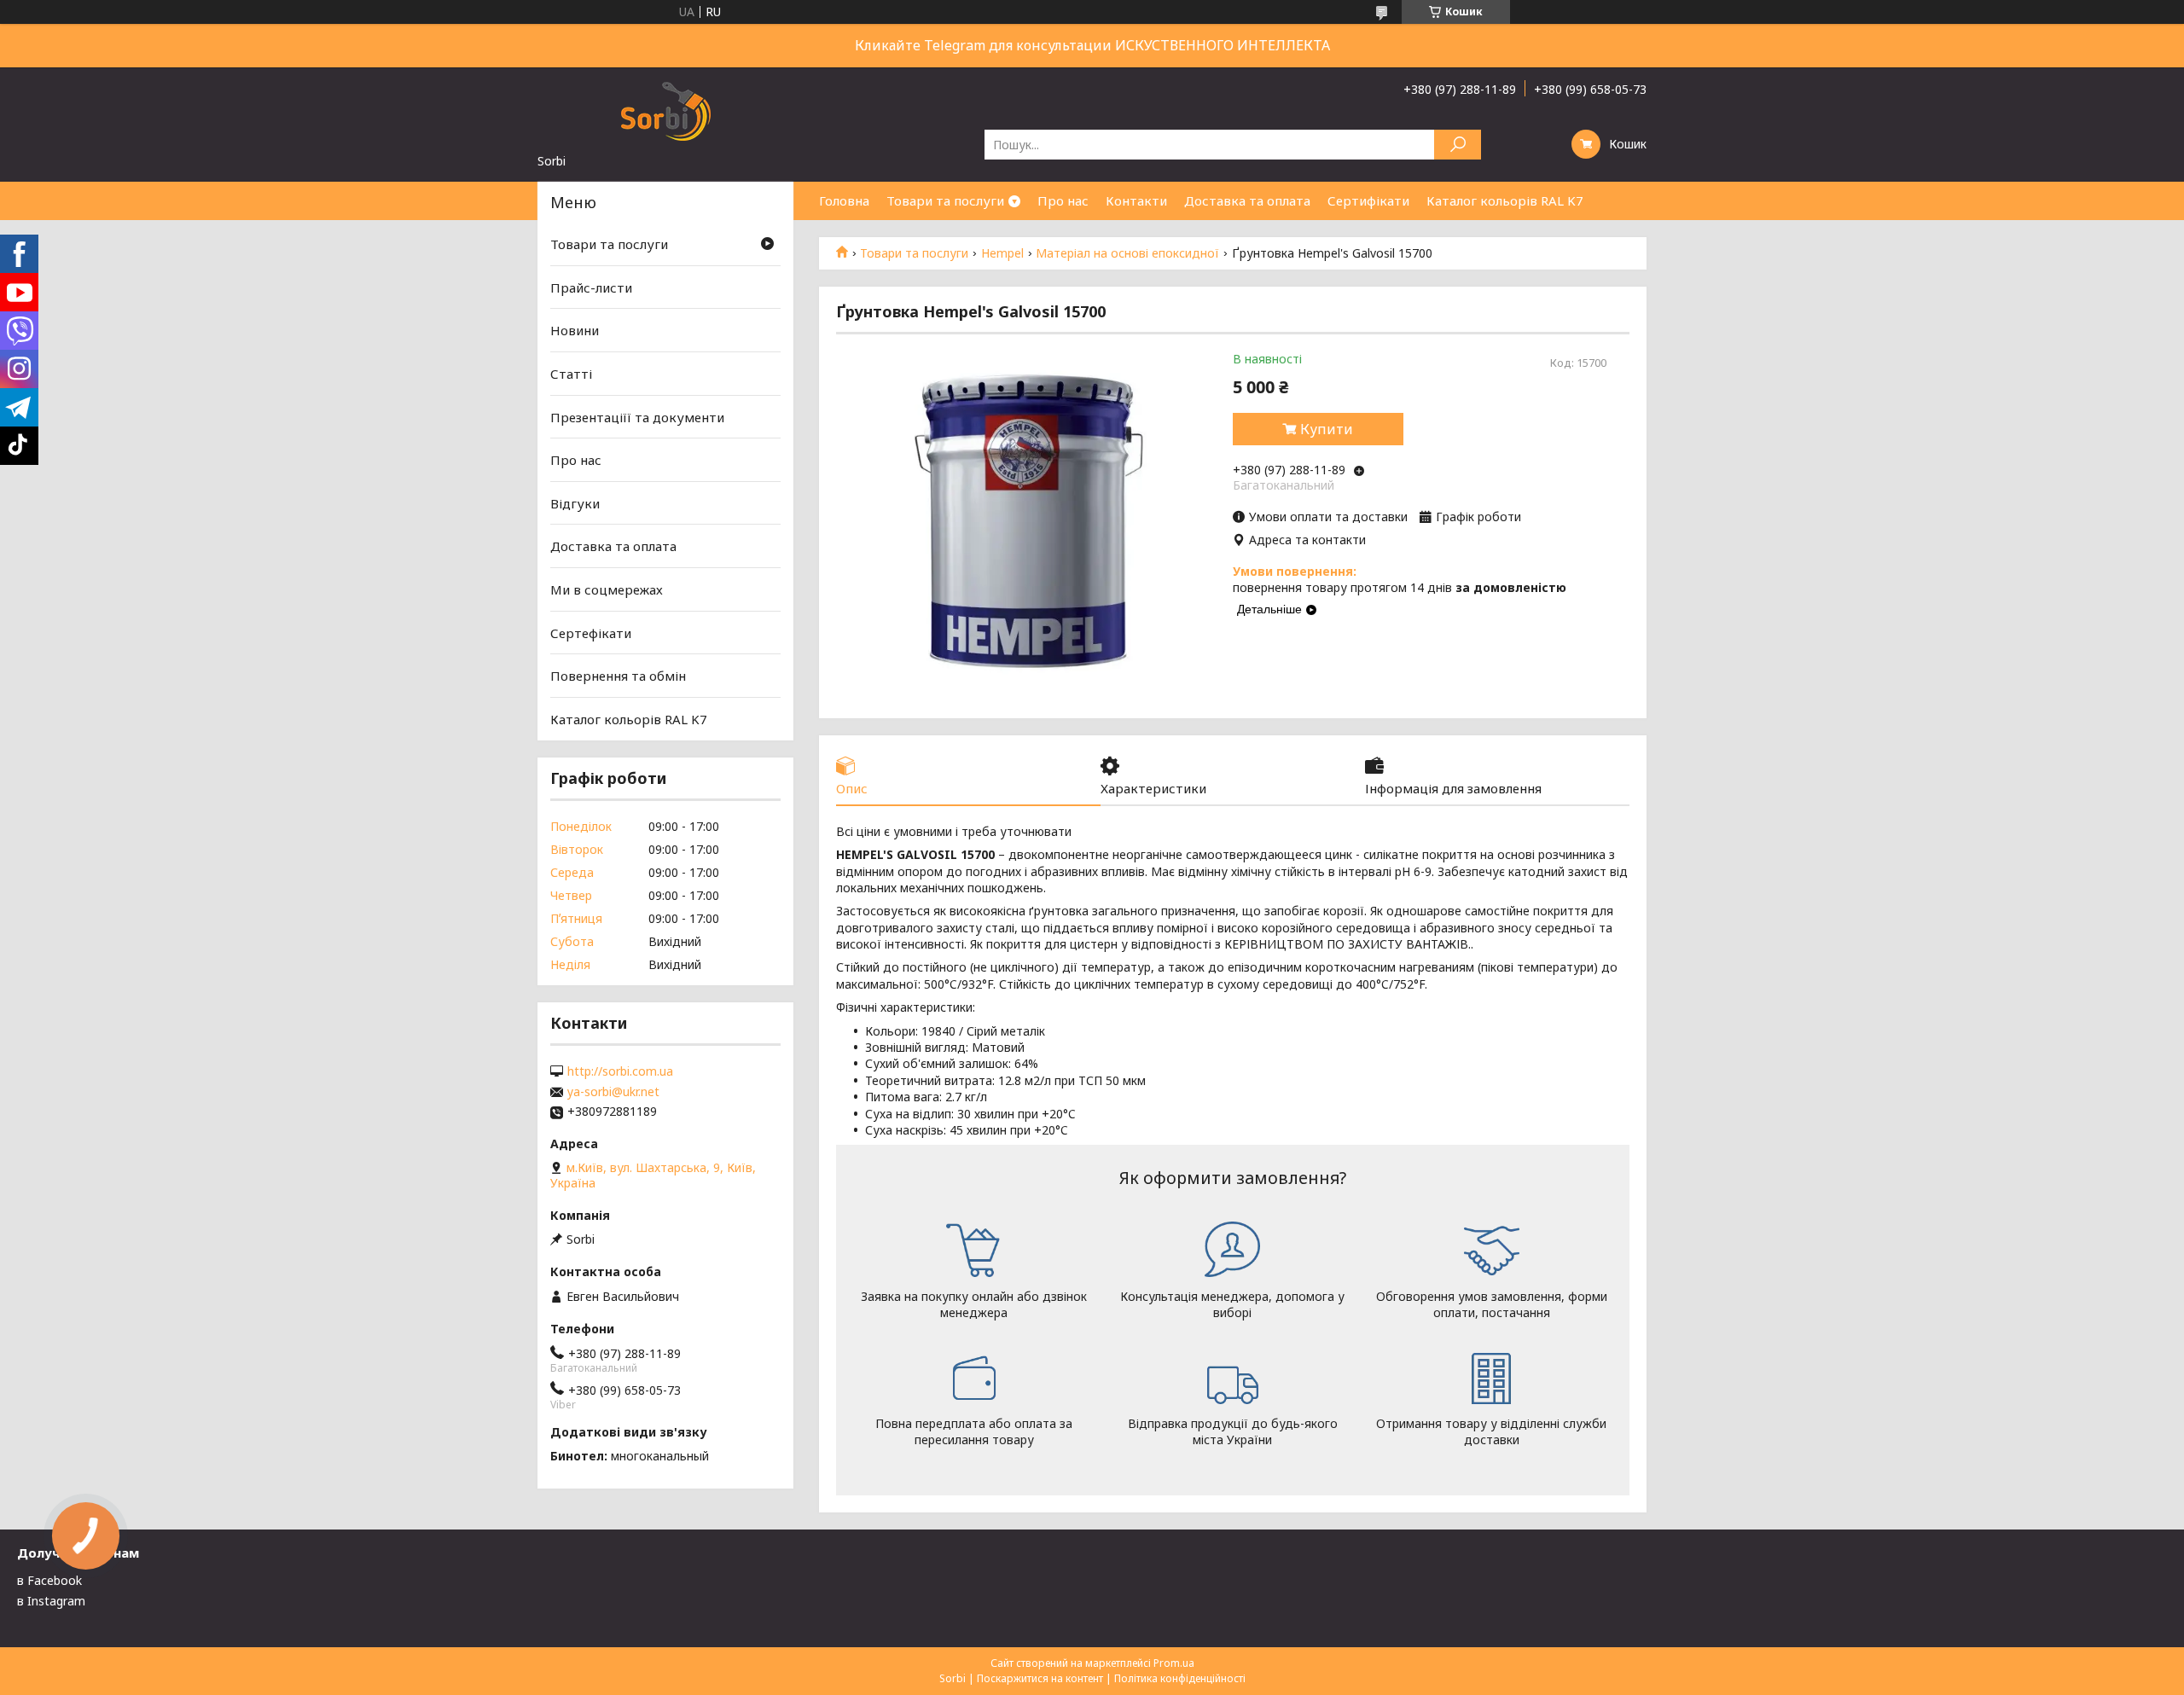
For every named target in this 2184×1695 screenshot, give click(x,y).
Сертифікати (1368, 200)
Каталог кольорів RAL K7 (1505, 200)
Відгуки (575, 503)
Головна (844, 200)
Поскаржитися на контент (1040, 1678)
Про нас (1063, 200)
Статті (571, 374)
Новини (575, 330)
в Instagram (51, 1601)
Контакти (1136, 200)
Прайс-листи (591, 287)
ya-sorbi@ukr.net (613, 1092)
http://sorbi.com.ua (620, 1071)
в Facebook (49, 1580)
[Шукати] (1458, 145)
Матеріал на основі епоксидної (1127, 253)
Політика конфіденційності (1180, 1678)
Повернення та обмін (618, 676)
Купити (1327, 429)
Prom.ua (1174, 1663)
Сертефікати (591, 633)
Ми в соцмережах (607, 589)
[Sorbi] (665, 110)
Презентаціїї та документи (637, 416)
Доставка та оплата (1247, 200)
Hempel (1002, 253)
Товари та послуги (945, 200)
